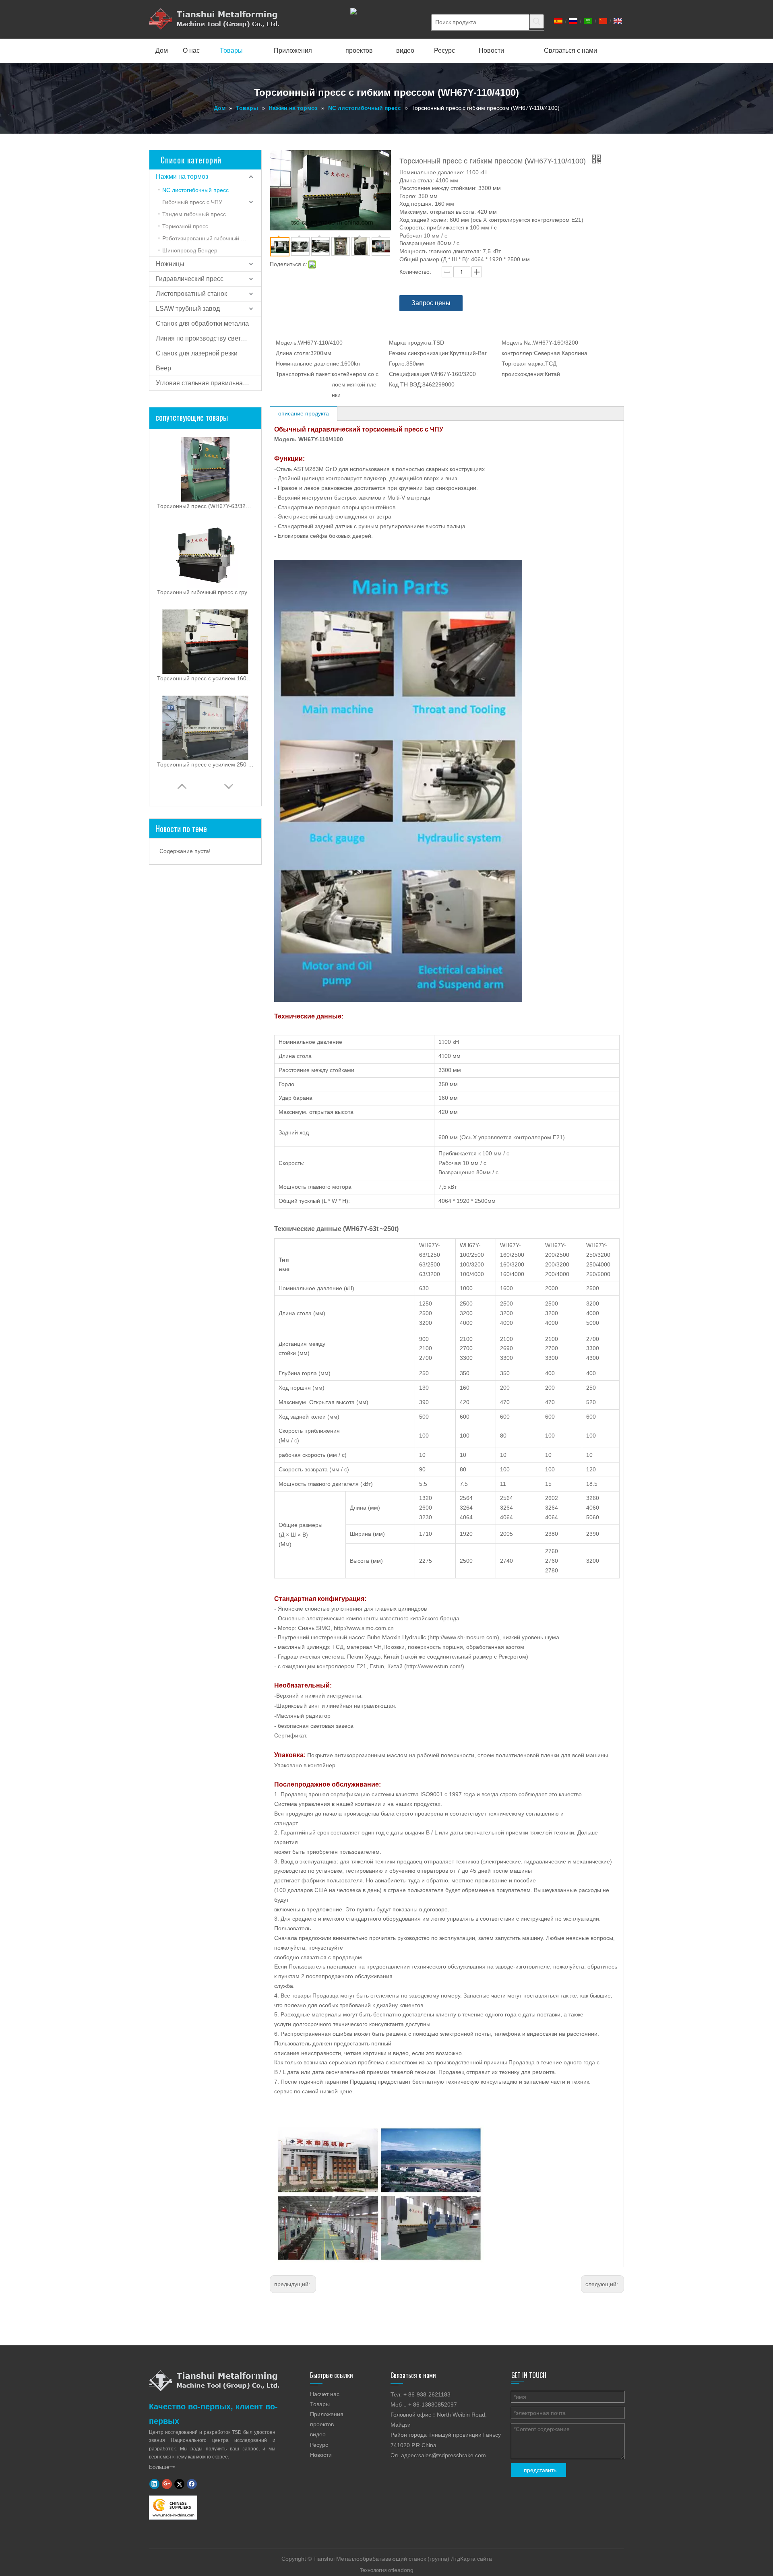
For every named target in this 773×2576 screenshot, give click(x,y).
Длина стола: (293, 353)
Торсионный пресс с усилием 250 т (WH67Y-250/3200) (205, 764)
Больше (162, 2467)
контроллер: (518, 353)
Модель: (287, 343)
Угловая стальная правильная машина (209, 383)
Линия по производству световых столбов (209, 338)
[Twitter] (179, 2484)
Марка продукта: (411, 343)
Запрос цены (431, 303)
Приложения (327, 2414)
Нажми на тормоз (182, 177)
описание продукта (304, 413)
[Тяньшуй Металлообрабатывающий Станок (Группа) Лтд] (214, 2380)
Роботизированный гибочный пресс (209, 238)
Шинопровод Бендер (190, 250)
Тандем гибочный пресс (194, 214)
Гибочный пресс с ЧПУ (192, 202)
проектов (322, 2424)
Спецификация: (410, 374)
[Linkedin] (154, 2484)
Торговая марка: (523, 364)
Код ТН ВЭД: (406, 384)
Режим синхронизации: (419, 353)
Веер (163, 368)
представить (540, 2470)
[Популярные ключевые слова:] (537, 21)
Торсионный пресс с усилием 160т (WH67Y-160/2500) (205, 678)
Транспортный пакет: (304, 374)
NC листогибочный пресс (195, 190)
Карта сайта (476, 2559)
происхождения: (523, 374)
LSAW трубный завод (188, 309)
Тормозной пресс (185, 226)
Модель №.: (517, 343)
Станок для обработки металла (202, 323)
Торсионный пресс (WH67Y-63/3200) (205, 506)
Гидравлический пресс (190, 279)
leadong (403, 2570)
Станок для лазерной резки (197, 353)
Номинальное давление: (308, 364)
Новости (321, 2455)
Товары (320, 2404)
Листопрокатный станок (191, 294)
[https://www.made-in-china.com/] (173, 2508)
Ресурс (319, 2445)
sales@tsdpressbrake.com (452, 2455)
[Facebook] (192, 2484)
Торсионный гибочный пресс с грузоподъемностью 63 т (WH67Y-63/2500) (205, 592)
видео (318, 2434)
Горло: (398, 364)
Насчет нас (325, 2394)
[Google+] (167, 2484)
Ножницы (170, 264)
